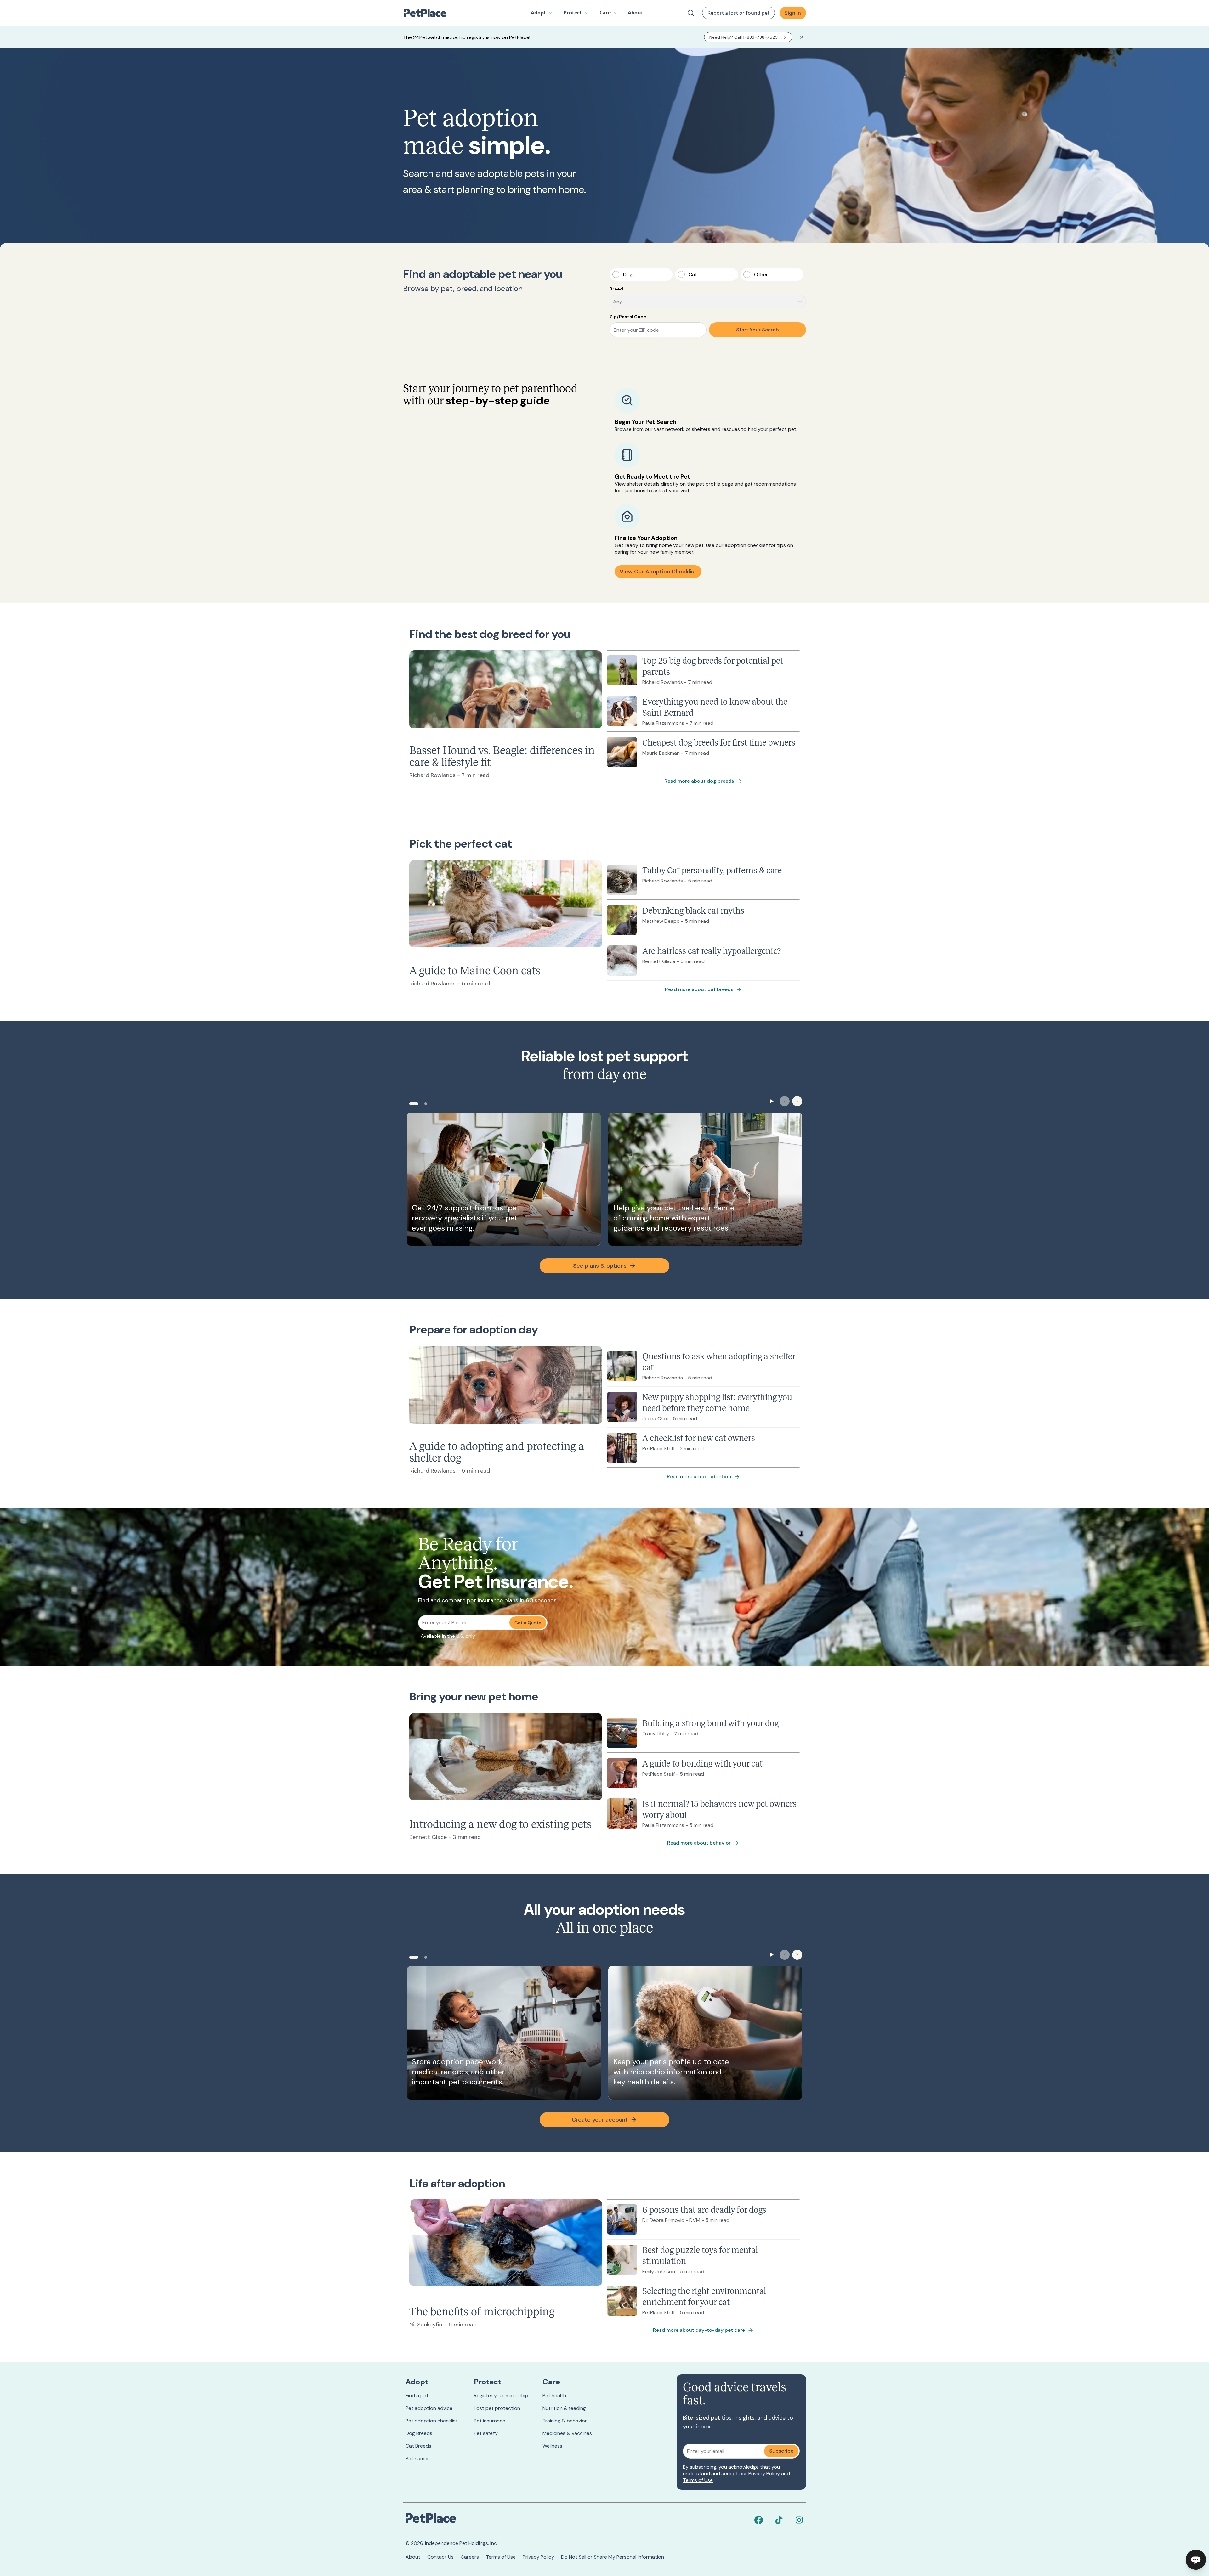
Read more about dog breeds (699, 781)
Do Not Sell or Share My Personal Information (613, 2557)
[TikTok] (779, 2520)
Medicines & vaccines (567, 2433)
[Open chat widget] (1196, 2560)
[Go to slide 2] (426, 1104)
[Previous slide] (785, 1101)
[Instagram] (799, 2520)
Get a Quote (528, 1623)
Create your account (600, 2120)
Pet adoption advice (429, 2408)
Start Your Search (758, 330)
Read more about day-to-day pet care (699, 2330)
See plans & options (600, 1266)
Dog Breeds (419, 2433)
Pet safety (486, 2433)
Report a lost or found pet (738, 13)
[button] (542, 13)
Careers (470, 2557)
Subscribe (781, 2451)
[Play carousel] (772, 1101)
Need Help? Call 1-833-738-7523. (744, 37)
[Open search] (691, 13)
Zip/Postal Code (628, 317)
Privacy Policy (764, 2474)
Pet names (418, 2458)
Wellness (552, 2446)
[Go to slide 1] (414, 1104)
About (413, 2557)
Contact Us (440, 2557)
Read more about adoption (699, 1477)
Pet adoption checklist (432, 2421)
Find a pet (417, 2396)
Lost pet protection (497, 2408)
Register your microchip (501, 2396)
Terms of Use (698, 2480)
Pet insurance (490, 2421)
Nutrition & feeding (564, 2408)
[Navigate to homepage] (428, 13)
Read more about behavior (699, 1843)
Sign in (793, 13)
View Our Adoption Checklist (658, 572)
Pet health (554, 2396)
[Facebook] (759, 2520)
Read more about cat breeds (699, 989)
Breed (616, 289)
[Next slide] (797, 1101)
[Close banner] (802, 37)
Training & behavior (565, 2421)
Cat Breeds (418, 2446)
